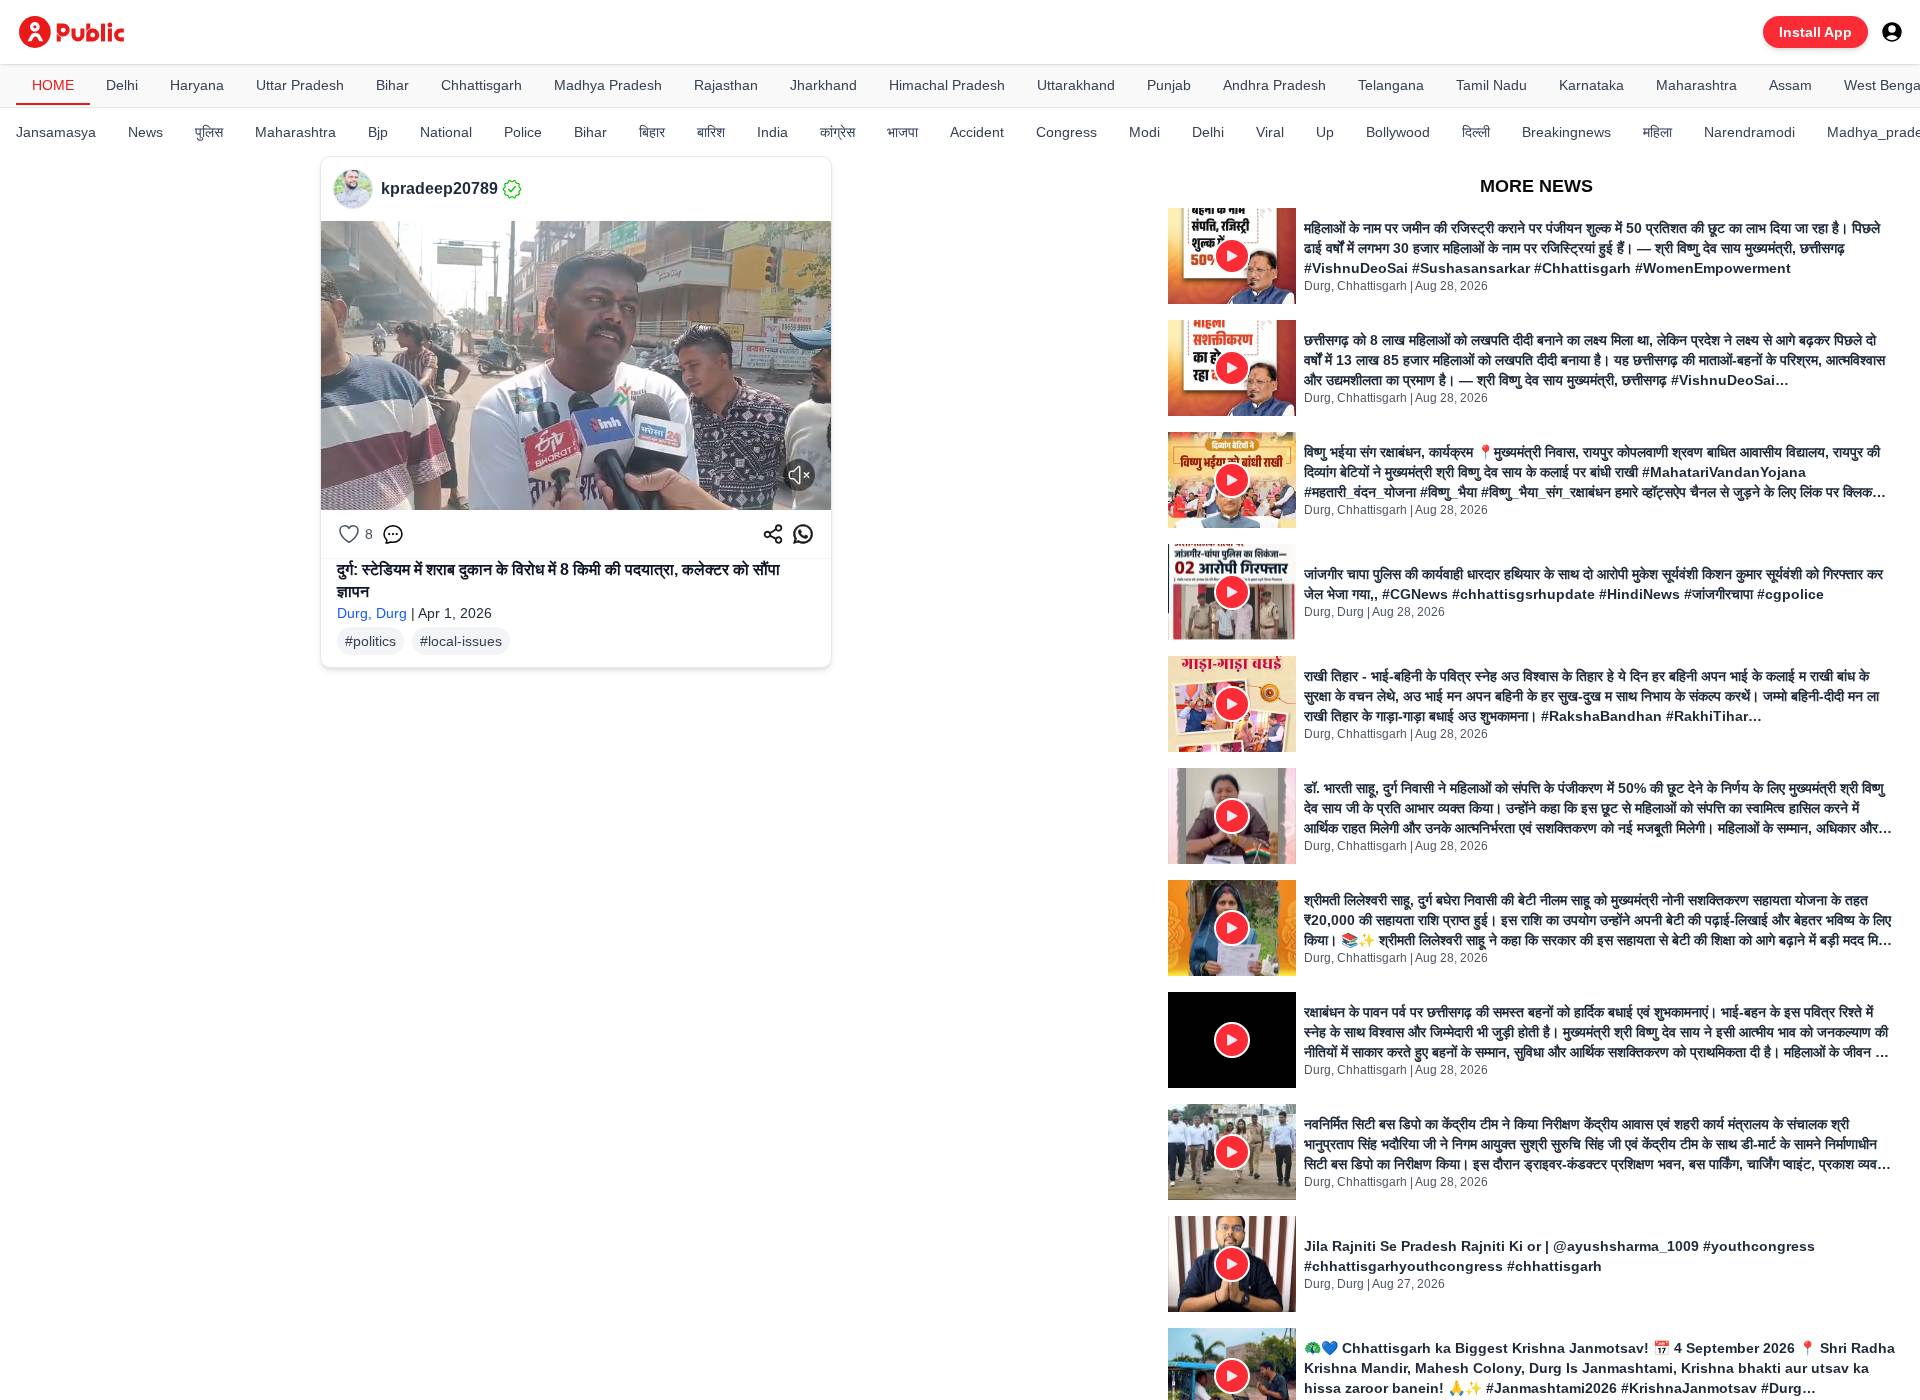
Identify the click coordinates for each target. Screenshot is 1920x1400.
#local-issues (461, 641)
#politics (370, 641)
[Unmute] (799, 475)
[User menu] (1892, 32)
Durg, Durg (372, 613)
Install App (1815, 32)
